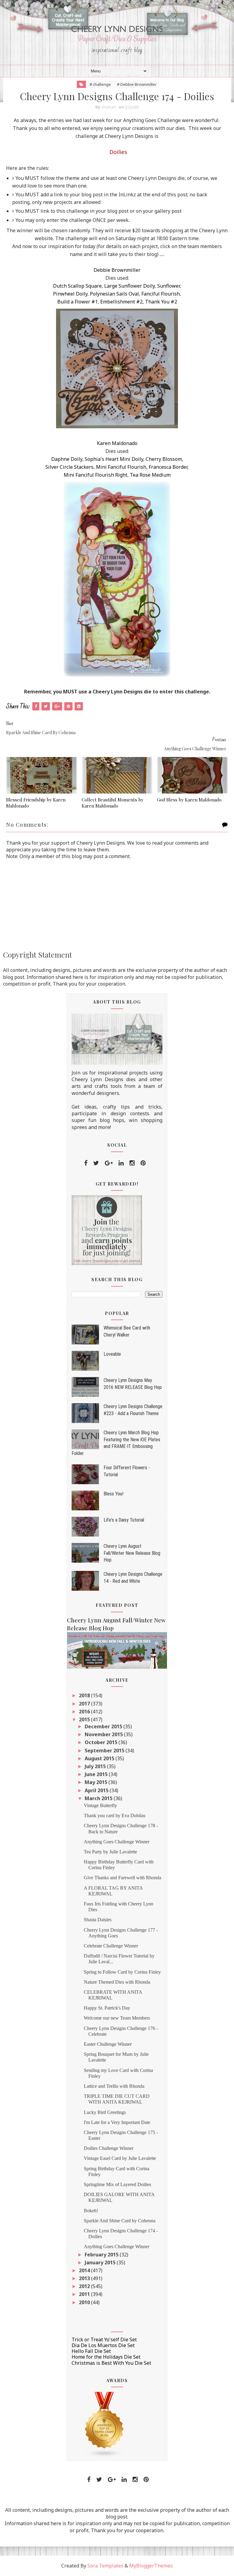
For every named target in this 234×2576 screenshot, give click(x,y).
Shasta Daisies (98, 1920)
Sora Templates (105, 2566)
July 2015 (96, 1766)
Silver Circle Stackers (69, 467)
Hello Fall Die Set (91, 2351)
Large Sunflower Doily (129, 286)
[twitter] (96, 1163)
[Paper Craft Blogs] (105, 2424)
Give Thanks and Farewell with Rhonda (122, 1878)
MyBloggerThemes (151, 2566)
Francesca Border (168, 467)
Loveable (112, 1354)
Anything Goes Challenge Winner (117, 1842)
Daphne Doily (67, 459)
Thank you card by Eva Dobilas (115, 1815)
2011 (85, 2294)
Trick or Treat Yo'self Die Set (104, 2339)
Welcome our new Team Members (117, 2018)
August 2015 (100, 1758)
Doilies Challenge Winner (109, 2148)
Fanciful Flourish (161, 294)
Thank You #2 (161, 302)
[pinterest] (143, 1163)
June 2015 (97, 1774)
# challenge (100, 84)
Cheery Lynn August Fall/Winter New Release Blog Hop (132, 1553)
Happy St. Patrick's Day (107, 2008)
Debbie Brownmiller (117, 270)
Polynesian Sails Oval (114, 294)
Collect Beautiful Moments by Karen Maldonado (113, 803)
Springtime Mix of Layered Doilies (117, 2184)
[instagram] (132, 1163)
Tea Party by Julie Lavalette (110, 1852)
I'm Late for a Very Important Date (117, 2122)
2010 (85, 2302)
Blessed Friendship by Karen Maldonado (36, 803)
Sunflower (168, 286)
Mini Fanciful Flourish (121, 467)
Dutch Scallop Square (77, 286)
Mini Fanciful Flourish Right (96, 475)
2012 (85, 2286)
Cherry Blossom (164, 459)
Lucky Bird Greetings (105, 2112)
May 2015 (97, 1782)
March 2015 (99, 1798)
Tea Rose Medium (150, 475)
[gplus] (109, 1163)
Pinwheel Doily (70, 294)
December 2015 (104, 1726)
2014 (85, 2270)
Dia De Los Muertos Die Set (103, 2345)
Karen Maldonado (117, 443)
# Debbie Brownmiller (137, 84)
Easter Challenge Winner (108, 2044)
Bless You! (113, 1494)
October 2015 (102, 1742)
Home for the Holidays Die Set (106, 2357)
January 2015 (101, 2262)
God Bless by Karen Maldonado (189, 800)
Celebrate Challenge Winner (111, 1946)
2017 (85, 1704)
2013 (85, 2278)
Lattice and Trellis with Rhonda (114, 2086)
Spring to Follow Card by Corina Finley (122, 1972)
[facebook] (86, 1163)
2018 (85, 1695)
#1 (95, 302)
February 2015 (102, 2255)
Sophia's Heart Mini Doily (114, 459)
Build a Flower (74, 302)
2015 (85, 1719)
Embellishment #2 (121, 302)
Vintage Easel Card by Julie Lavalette (120, 2158)
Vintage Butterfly (100, 1805)
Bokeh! (91, 2211)
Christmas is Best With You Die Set (111, 2363)
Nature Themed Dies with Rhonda (117, 1982)
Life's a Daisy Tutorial (124, 1520)
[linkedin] (121, 1163)
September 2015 (105, 1751)
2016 (85, 1712)
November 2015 (104, 1734)
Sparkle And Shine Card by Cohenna (120, 2221)
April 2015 (97, 1790)
